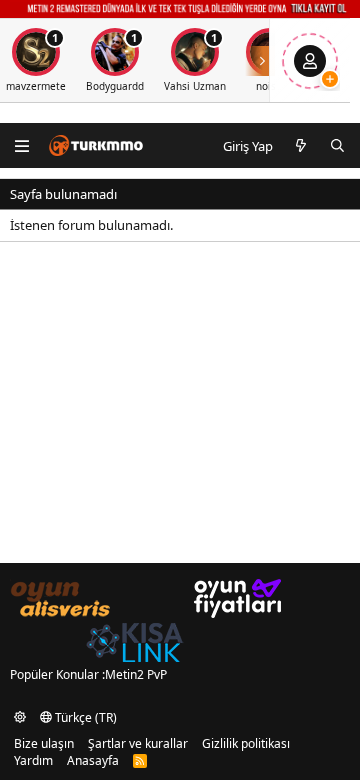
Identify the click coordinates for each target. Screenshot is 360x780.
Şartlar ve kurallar (138, 743)
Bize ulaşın (44, 743)
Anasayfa (93, 760)
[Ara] (337, 146)
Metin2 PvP (136, 674)
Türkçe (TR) (84, 717)
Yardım (33, 760)
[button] (20, 717)
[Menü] (22, 145)
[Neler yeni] (301, 146)
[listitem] (115, 60)
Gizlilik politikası (246, 743)
